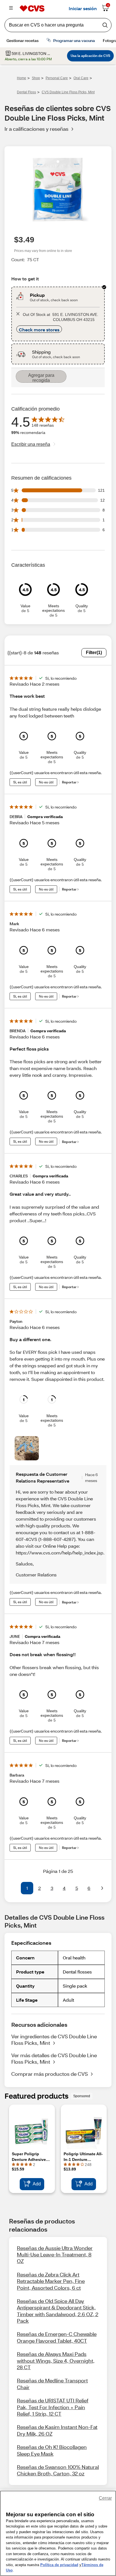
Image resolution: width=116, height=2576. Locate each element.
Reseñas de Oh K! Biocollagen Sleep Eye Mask (52, 2450)
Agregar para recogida (41, 378)
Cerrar (105, 2498)
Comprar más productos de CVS (50, 2074)
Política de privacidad (59, 2565)
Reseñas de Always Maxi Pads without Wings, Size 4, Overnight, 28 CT (56, 2361)
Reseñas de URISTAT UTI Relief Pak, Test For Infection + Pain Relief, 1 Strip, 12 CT (53, 2407)
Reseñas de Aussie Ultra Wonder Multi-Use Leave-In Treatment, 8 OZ (55, 2255)
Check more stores (39, 330)
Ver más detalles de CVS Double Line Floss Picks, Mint (54, 2058)
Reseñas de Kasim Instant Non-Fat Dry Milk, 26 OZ (57, 2430)
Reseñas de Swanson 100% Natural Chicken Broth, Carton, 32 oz (58, 2470)
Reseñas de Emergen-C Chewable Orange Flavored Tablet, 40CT (57, 2337)
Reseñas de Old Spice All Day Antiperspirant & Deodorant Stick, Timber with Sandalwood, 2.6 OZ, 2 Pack (58, 2311)
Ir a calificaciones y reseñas (36, 129)
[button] (14, 1888)
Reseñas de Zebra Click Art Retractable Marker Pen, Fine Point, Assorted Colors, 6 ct (51, 2281)
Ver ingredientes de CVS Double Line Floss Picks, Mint (54, 2040)
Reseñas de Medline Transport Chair (52, 2384)
